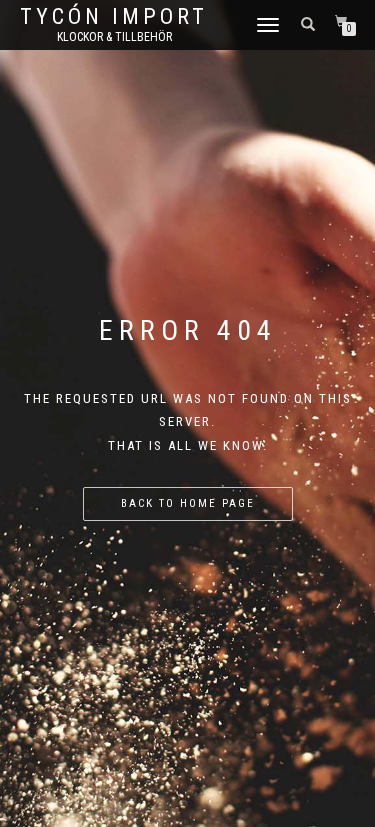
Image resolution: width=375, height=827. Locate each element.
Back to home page (188, 503)
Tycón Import (114, 17)
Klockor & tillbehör (114, 37)
